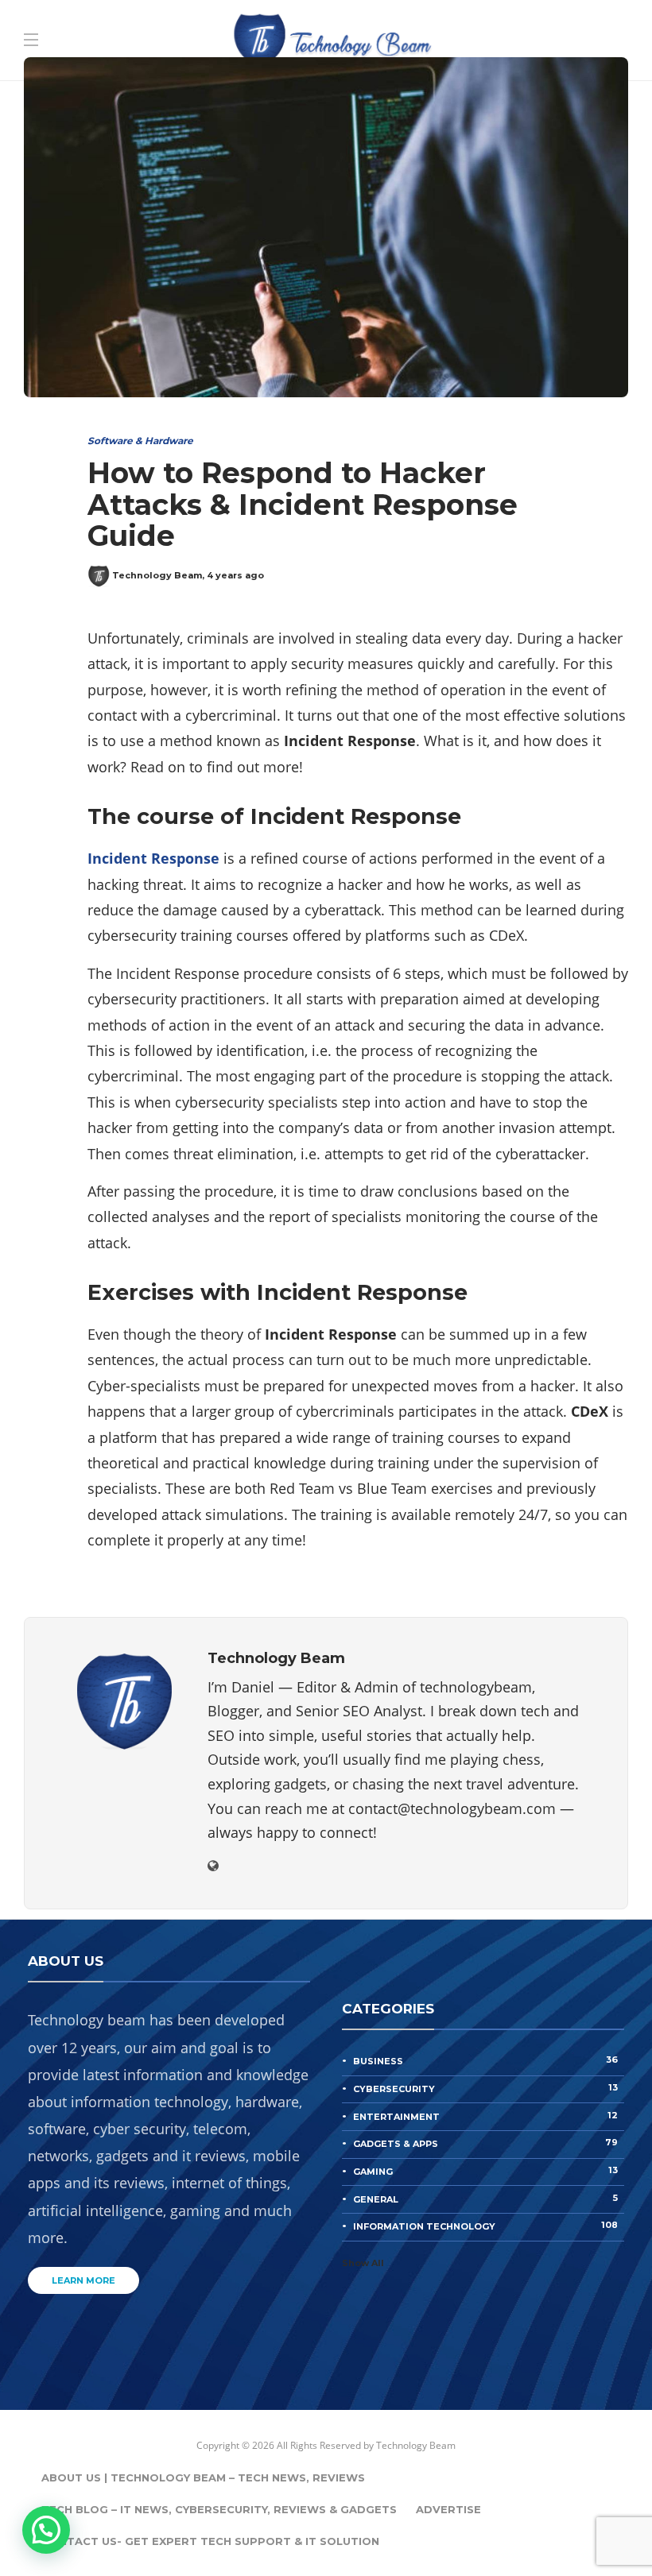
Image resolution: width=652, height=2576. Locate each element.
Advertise (448, 2509)
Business (485, 2060)
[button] (46, 2530)
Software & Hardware (140, 441)
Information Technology (485, 2226)
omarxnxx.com (516, 60)
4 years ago (235, 575)
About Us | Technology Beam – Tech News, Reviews (203, 2477)
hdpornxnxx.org (407, 60)
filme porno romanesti (271, 60)
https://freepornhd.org (76, 84)
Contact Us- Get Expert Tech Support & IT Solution (210, 2541)
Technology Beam (157, 575)
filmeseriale (149, 60)
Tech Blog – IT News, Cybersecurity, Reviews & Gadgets (219, 2509)
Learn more (83, 2280)
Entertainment (485, 2116)
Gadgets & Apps (485, 2143)
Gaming (485, 2171)
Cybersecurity (485, 2088)
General (485, 2199)
